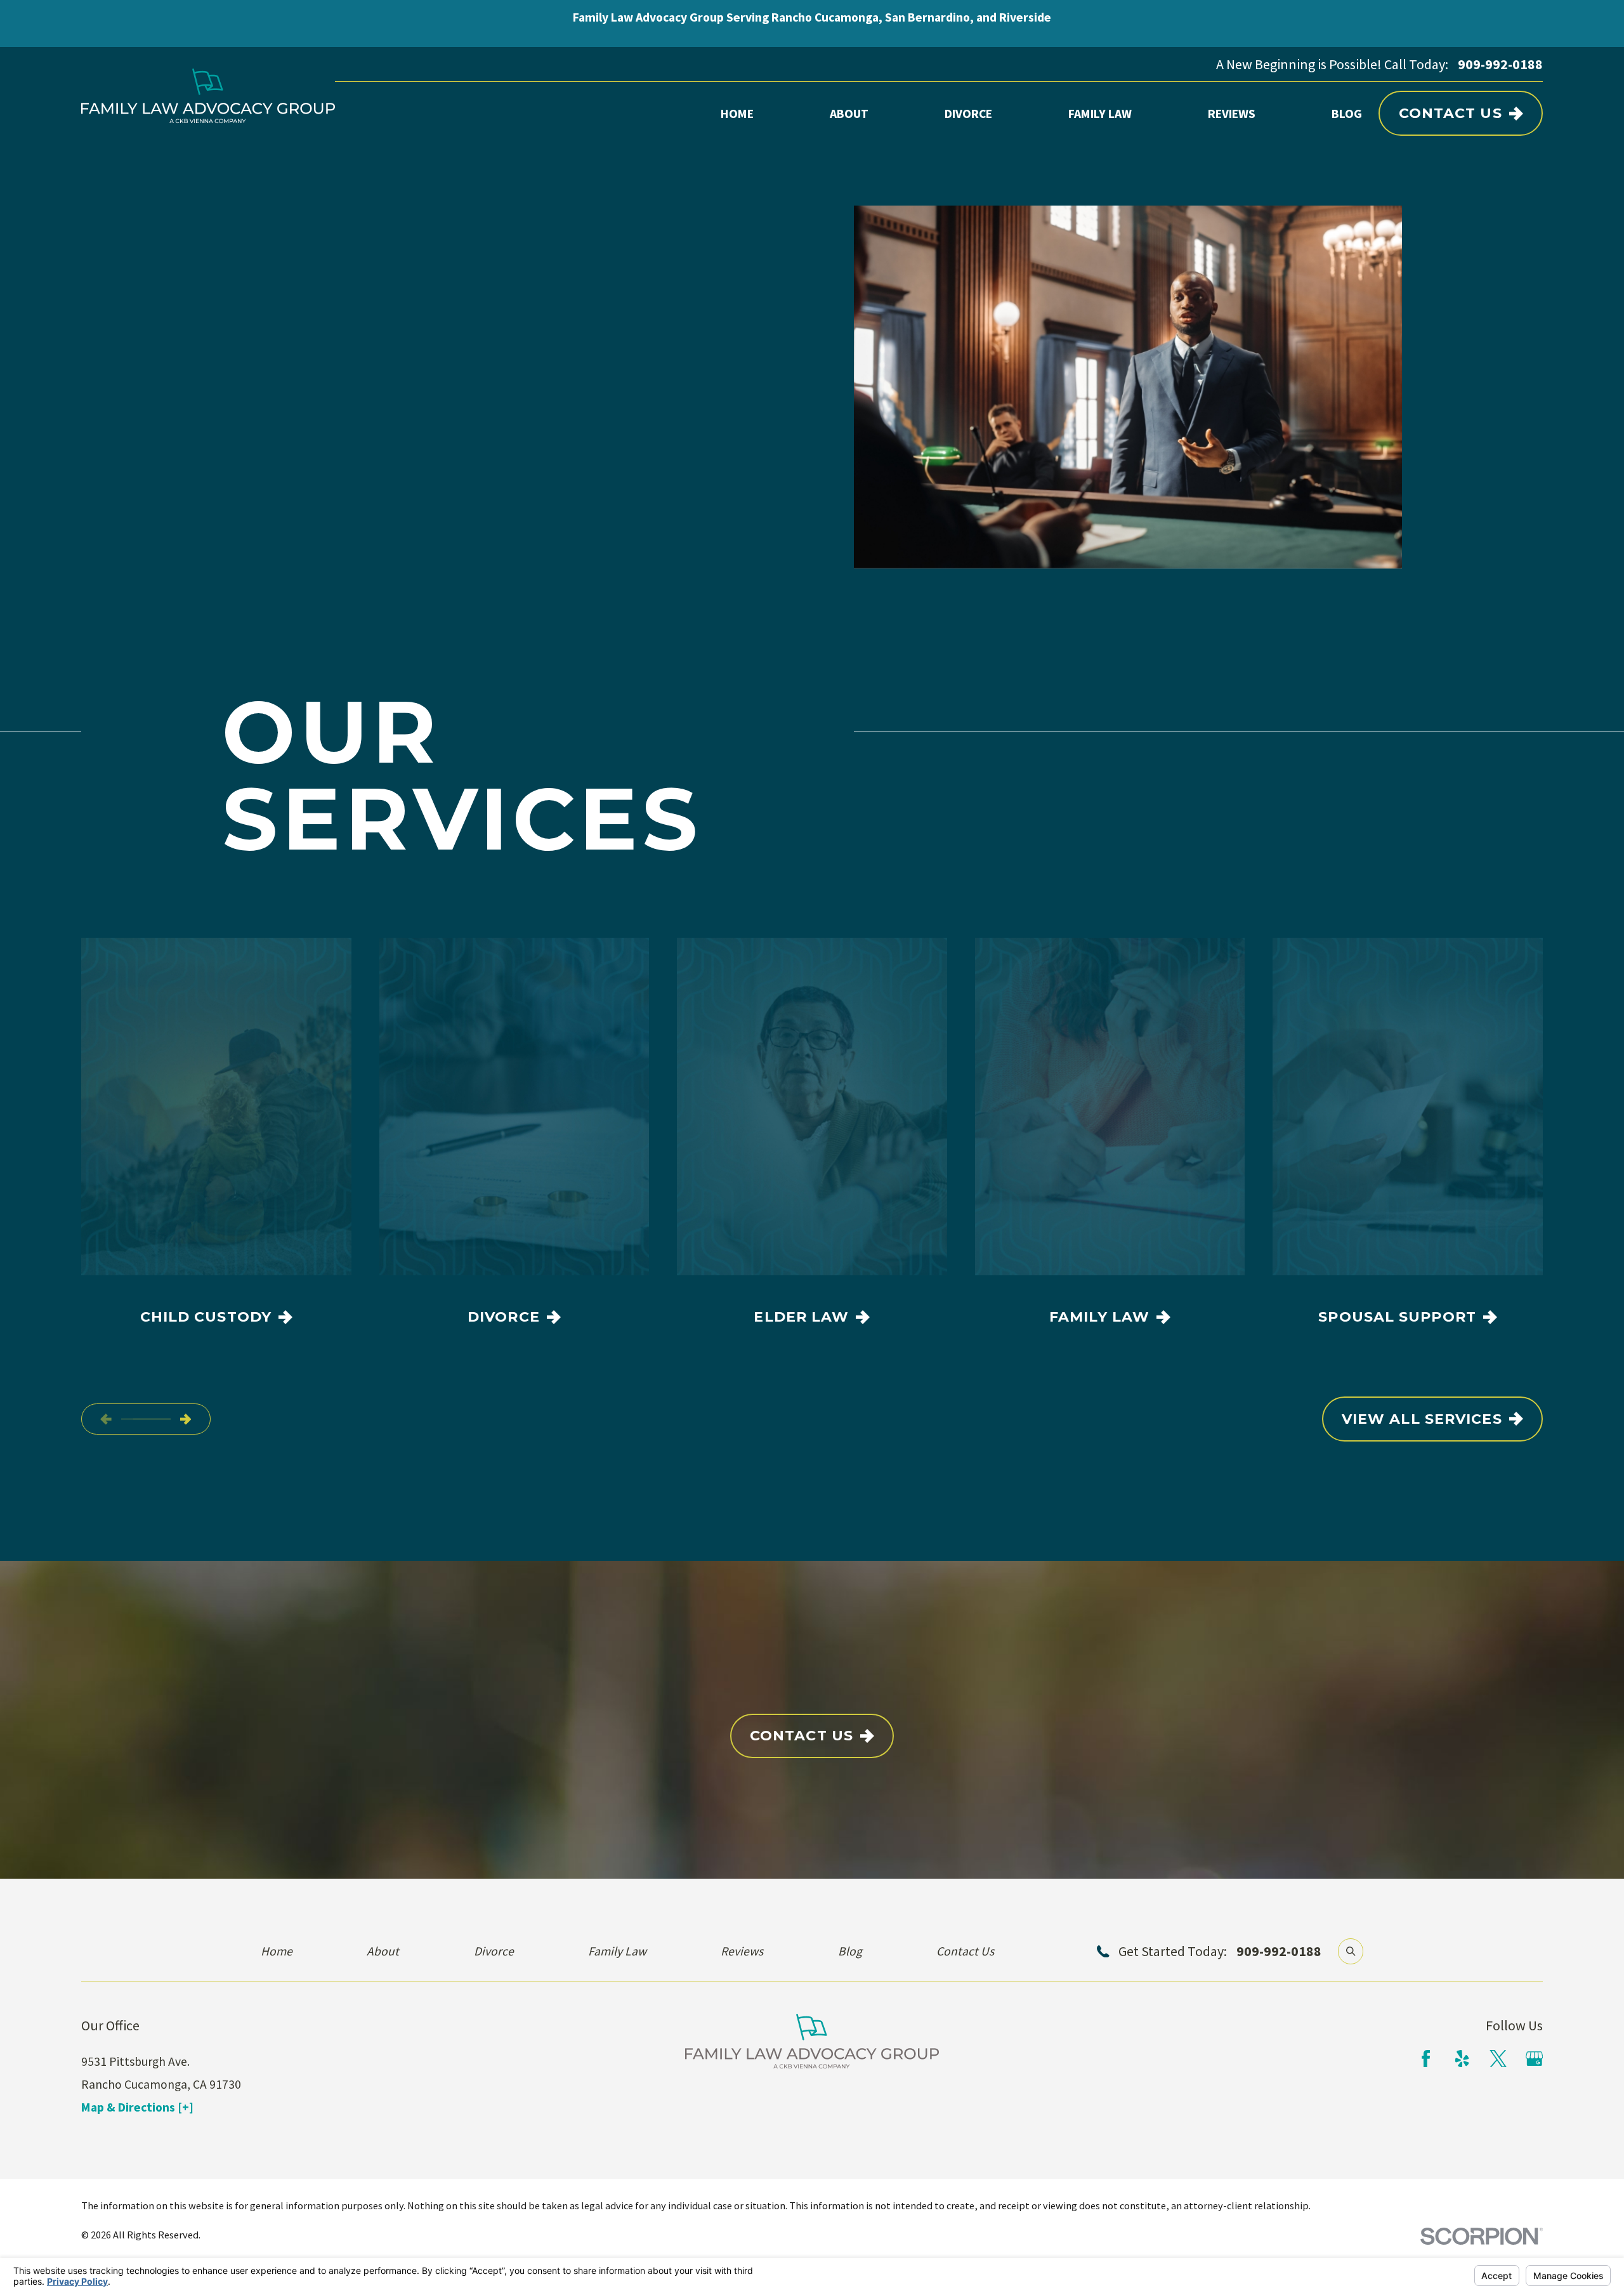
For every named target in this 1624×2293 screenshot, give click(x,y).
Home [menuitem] (737, 114)
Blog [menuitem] (1347, 114)
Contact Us (1450, 113)
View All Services (1422, 1419)
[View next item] (186, 1419)
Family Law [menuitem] (1100, 114)
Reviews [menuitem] (1232, 114)
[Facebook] (1426, 2059)
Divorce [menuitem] (968, 114)
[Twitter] (1498, 2059)
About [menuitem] (849, 114)
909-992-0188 (1500, 64)
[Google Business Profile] (1534, 2059)
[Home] (208, 96)
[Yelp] (1462, 2059)
